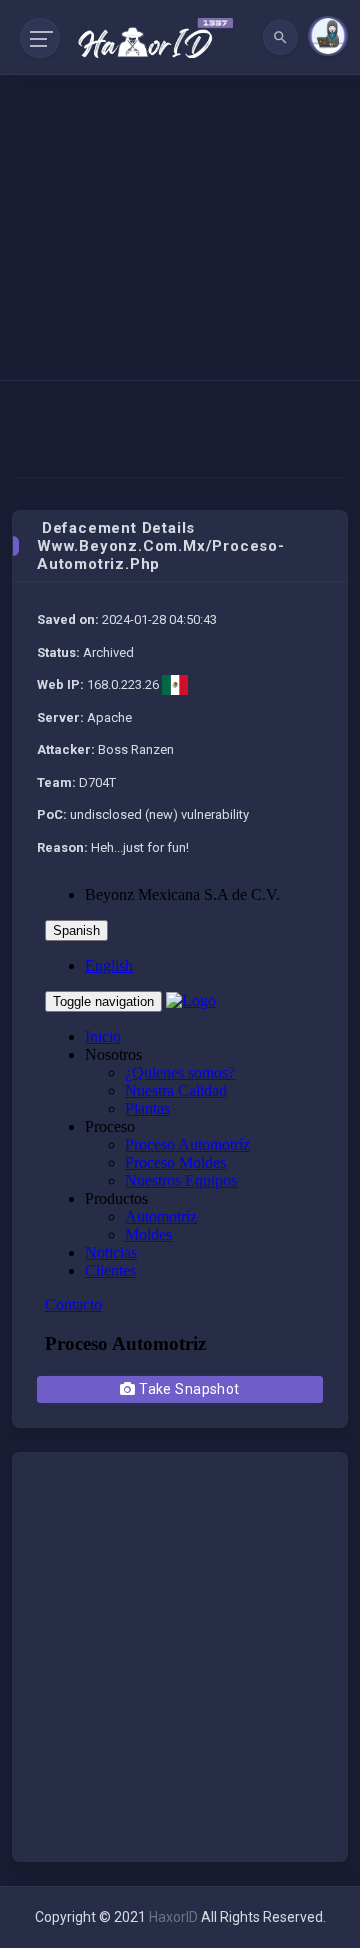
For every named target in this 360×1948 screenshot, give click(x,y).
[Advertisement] (180, 190)
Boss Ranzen (136, 749)
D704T (97, 782)
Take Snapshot (188, 1389)
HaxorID (173, 1917)
